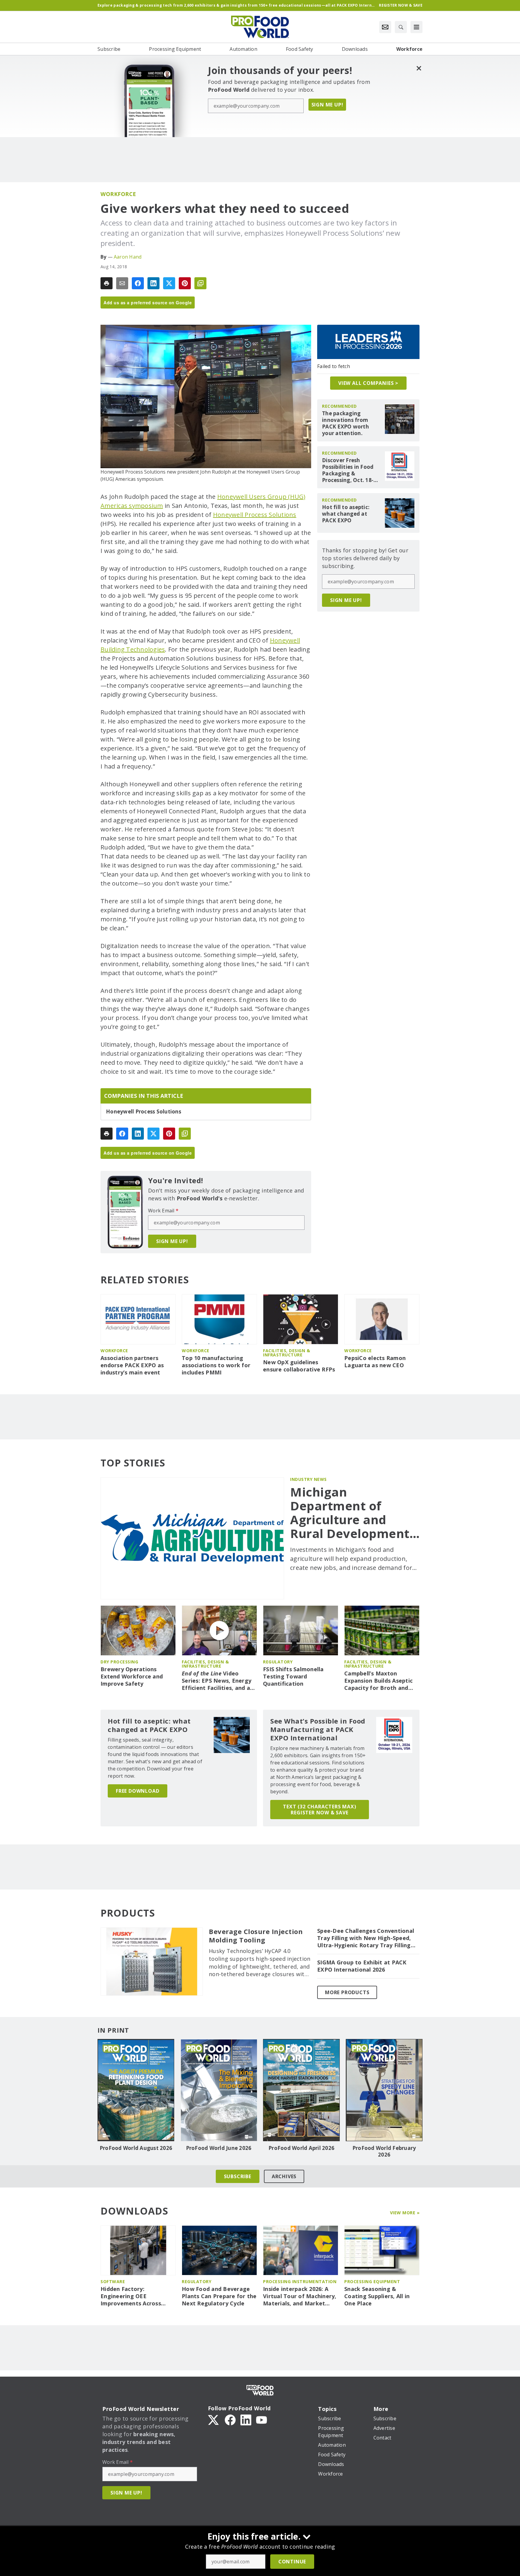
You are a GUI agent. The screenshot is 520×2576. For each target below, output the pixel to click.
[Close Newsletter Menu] (419, 68)
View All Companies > (368, 383)
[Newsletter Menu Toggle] (385, 27)
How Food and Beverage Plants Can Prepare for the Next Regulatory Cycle (219, 2296)
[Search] (401, 27)
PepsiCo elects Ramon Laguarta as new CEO (375, 1362)
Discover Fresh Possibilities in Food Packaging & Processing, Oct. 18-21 (348, 470)
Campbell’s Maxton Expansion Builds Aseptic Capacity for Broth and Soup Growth (378, 1681)
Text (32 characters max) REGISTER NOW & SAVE (319, 1810)
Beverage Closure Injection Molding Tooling (256, 1936)
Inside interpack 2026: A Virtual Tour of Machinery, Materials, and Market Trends (300, 2296)
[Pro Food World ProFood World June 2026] (219, 2090)
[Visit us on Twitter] (214, 2419)
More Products (347, 1992)
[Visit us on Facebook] (230, 2419)
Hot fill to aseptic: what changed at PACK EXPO (346, 514)
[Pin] (185, 283)
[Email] (122, 283)
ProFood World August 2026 (136, 2148)
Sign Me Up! (327, 105)
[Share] (138, 283)
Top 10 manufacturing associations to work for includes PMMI (216, 1365)
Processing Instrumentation (300, 2281)
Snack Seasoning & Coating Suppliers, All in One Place (377, 2296)
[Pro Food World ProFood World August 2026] (136, 2090)
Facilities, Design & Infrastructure (286, 1353)
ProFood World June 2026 (219, 2148)
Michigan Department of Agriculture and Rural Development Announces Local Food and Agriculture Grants (355, 1513)
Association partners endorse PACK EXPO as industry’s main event (132, 1365)
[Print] (107, 283)
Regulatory (278, 1662)
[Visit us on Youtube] (262, 2419)
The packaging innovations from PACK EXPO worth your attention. (345, 423)
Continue (292, 2562)
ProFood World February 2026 (384, 2151)
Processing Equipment (372, 2281)
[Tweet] (169, 283)
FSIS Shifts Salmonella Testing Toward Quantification (293, 1676)
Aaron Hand (128, 257)
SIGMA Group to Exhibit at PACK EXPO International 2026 (362, 1966)
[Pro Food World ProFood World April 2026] (301, 2090)
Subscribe (238, 2176)
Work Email (163, 1211)
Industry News (308, 1479)
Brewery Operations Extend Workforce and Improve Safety (132, 1676)
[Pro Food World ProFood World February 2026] (384, 2090)
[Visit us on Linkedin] (246, 2419)
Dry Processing (119, 1662)
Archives (284, 2176)
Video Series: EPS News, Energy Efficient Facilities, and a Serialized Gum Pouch (217, 1681)
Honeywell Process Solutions (255, 515)
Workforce (118, 194)
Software (113, 2281)
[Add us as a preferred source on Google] (200, 283)
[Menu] (416, 27)
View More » (405, 2213)
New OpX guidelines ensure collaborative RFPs (299, 1366)
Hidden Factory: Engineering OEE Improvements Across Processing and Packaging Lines (137, 2296)
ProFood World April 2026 (301, 2148)
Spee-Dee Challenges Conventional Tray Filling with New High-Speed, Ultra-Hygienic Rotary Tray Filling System (366, 1938)
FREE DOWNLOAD (138, 1791)
